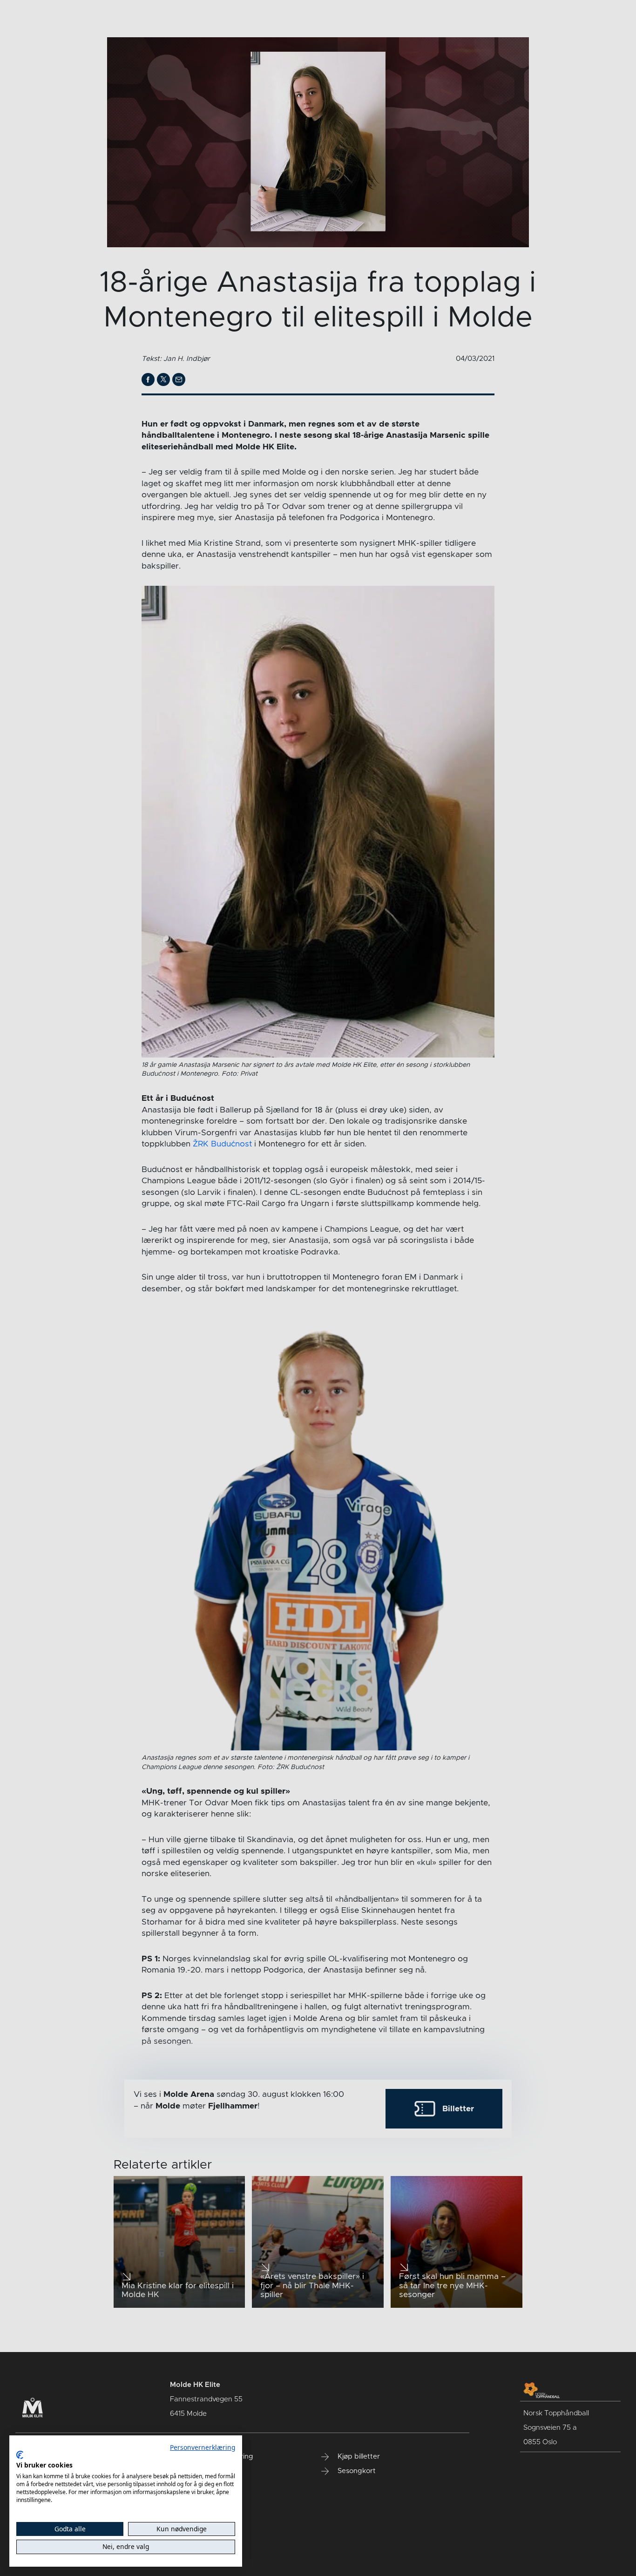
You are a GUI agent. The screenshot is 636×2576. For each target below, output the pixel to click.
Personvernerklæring (203, 2447)
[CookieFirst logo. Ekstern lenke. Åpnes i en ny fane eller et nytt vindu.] (20, 2455)
